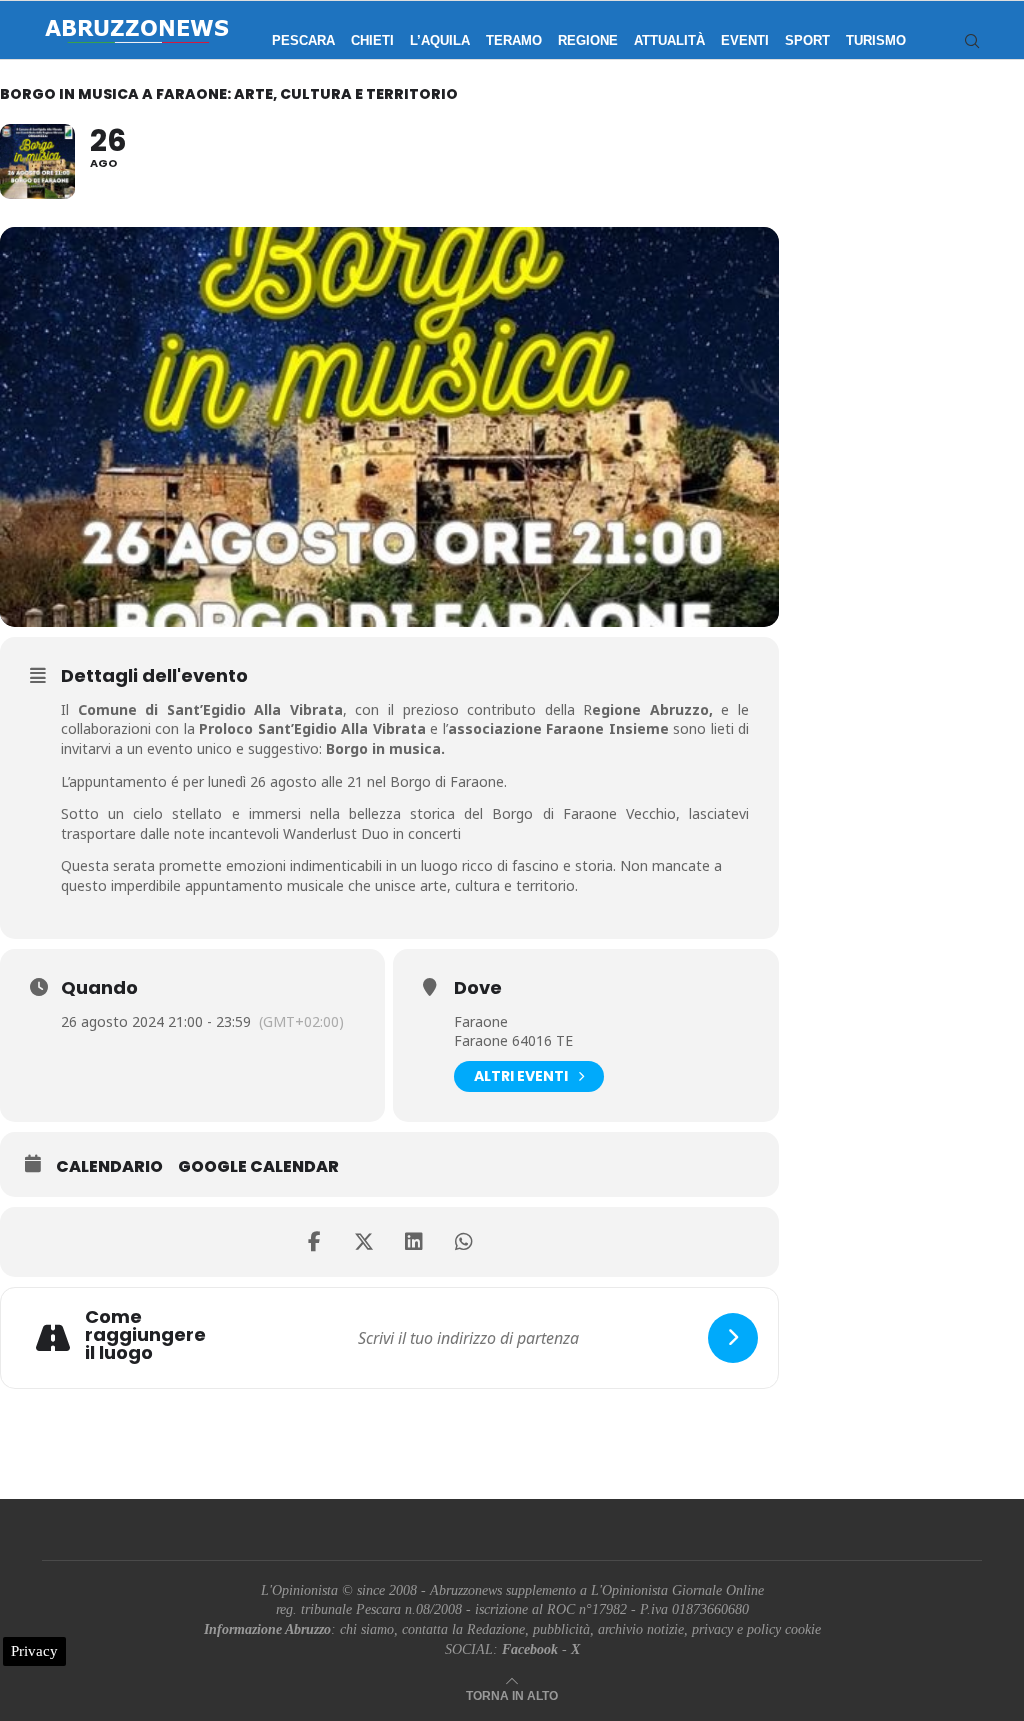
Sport (807, 40)
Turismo (876, 40)
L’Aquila (440, 40)
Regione (588, 40)
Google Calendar (258, 1167)
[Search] (972, 41)
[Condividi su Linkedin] (414, 1242)
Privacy (34, 1651)
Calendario (109, 1167)
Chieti (372, 40)
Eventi (745, 40)
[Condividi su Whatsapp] (464, 1242)
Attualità (669, 40)
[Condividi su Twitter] (364, 1242)
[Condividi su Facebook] (314, 1242)
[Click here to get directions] (733, 1338)
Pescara (303, 40)
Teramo (514, 40)
